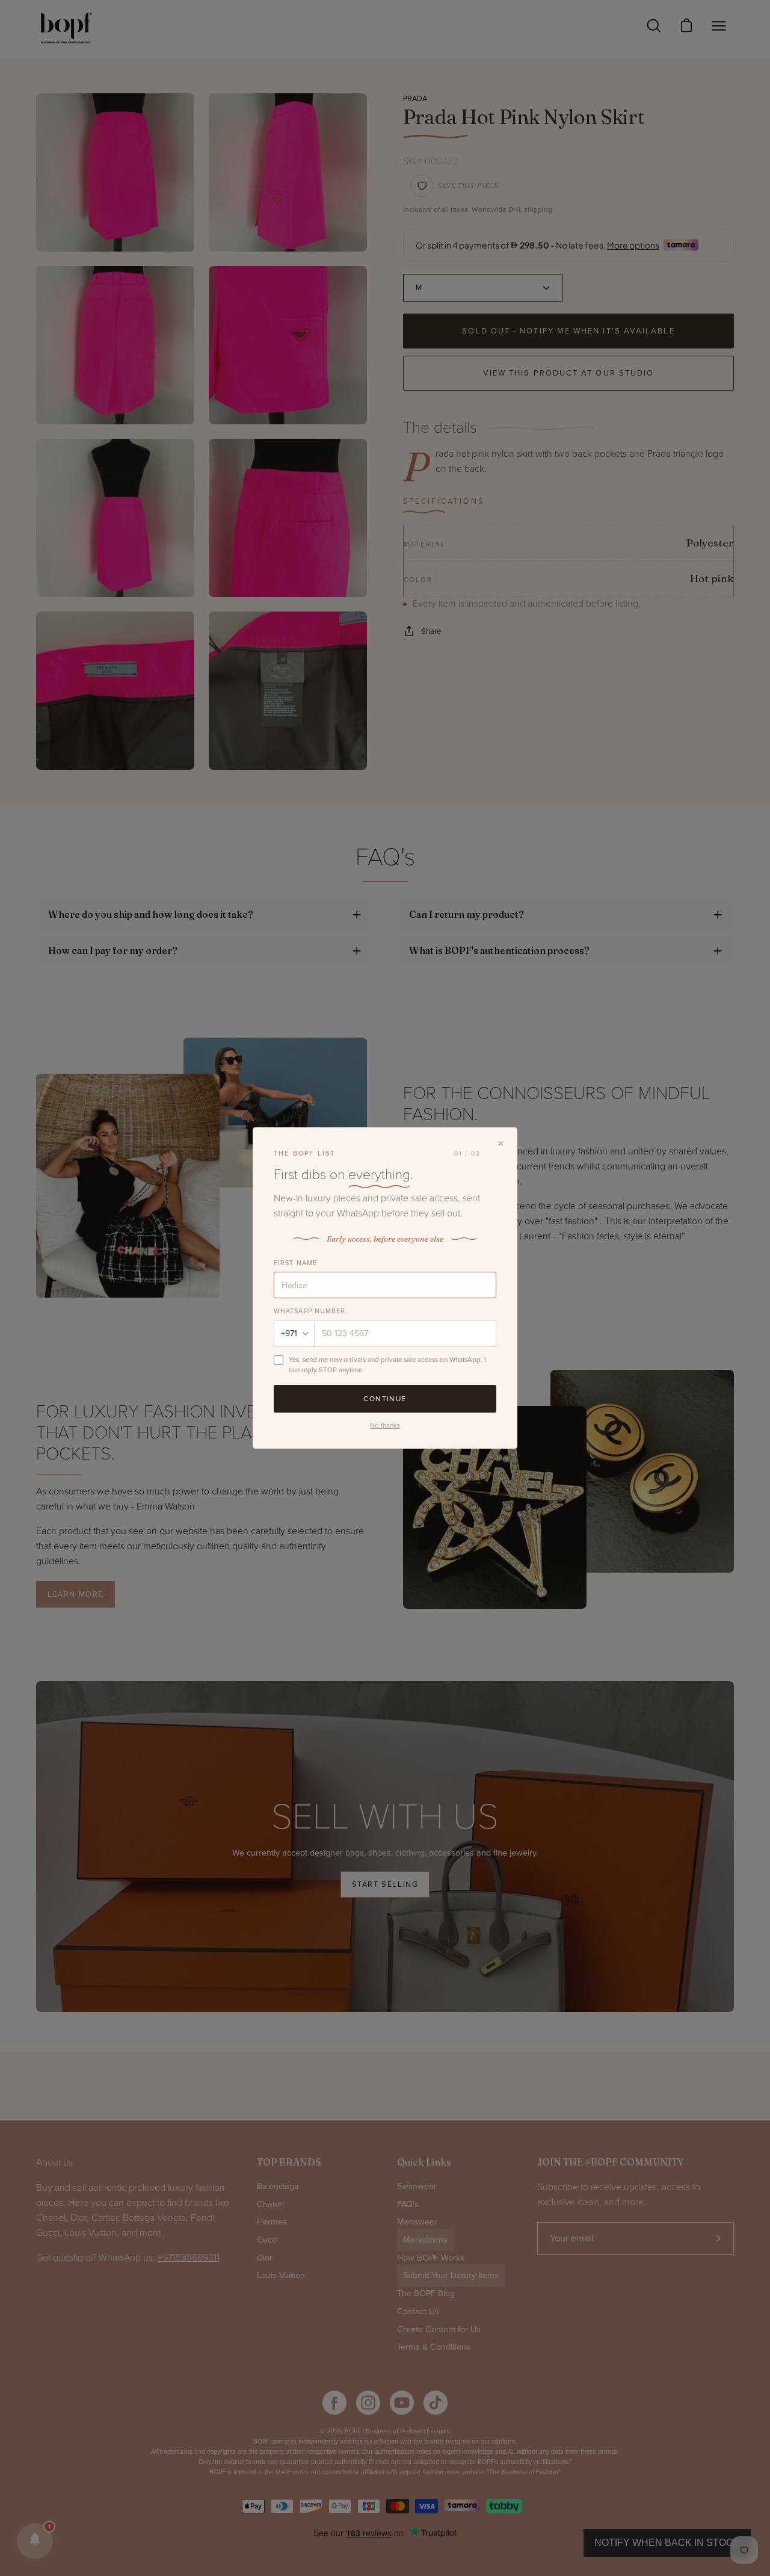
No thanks (385, 1425)
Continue (385, 1399)
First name (295, 1263)
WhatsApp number (310, 1311)
